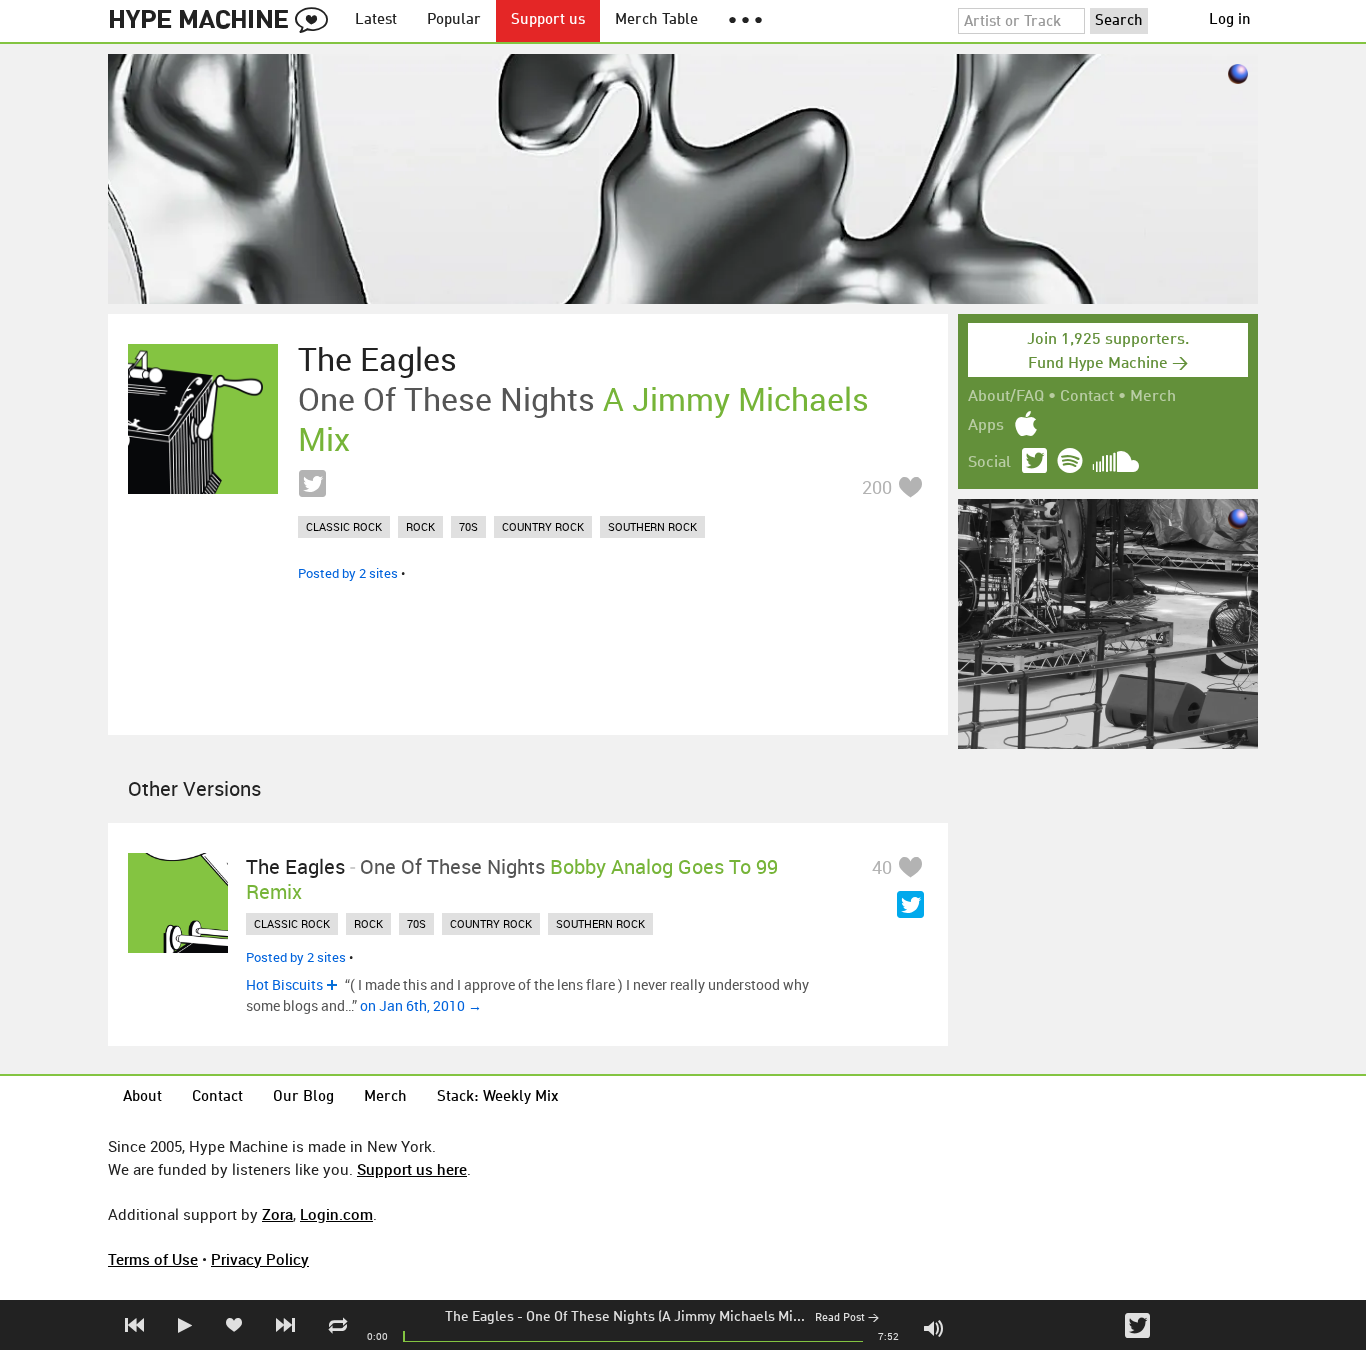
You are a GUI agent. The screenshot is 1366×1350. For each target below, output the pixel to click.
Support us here (412, 1169)
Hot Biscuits (284, 984)
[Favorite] (910, 486)
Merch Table (656, 20)
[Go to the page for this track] (203, 419)
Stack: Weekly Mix (498, 1097)
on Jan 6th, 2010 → (421, 1005)
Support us (548, 20)
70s (468, 526)
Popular (454, 20)
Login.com (336, 1214)
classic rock (344, 526)
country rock (543, 526)
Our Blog (303, 1097)
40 (882, 867)
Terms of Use (153, 1259)
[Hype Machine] (224, 21)
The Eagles (479, 1317)
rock (420, 526)
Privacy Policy (260, 1259)
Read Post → (847, 1318)
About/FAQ (1006, 397)
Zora (277, 1214)
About (142, 1097)
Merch (1153, 397)
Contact (1087, 397)
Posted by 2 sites (348, 573)
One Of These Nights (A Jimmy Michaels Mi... (665, 1317)
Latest (376, 20)
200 (877, 487)
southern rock (652, 526)
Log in (1230, 20)
